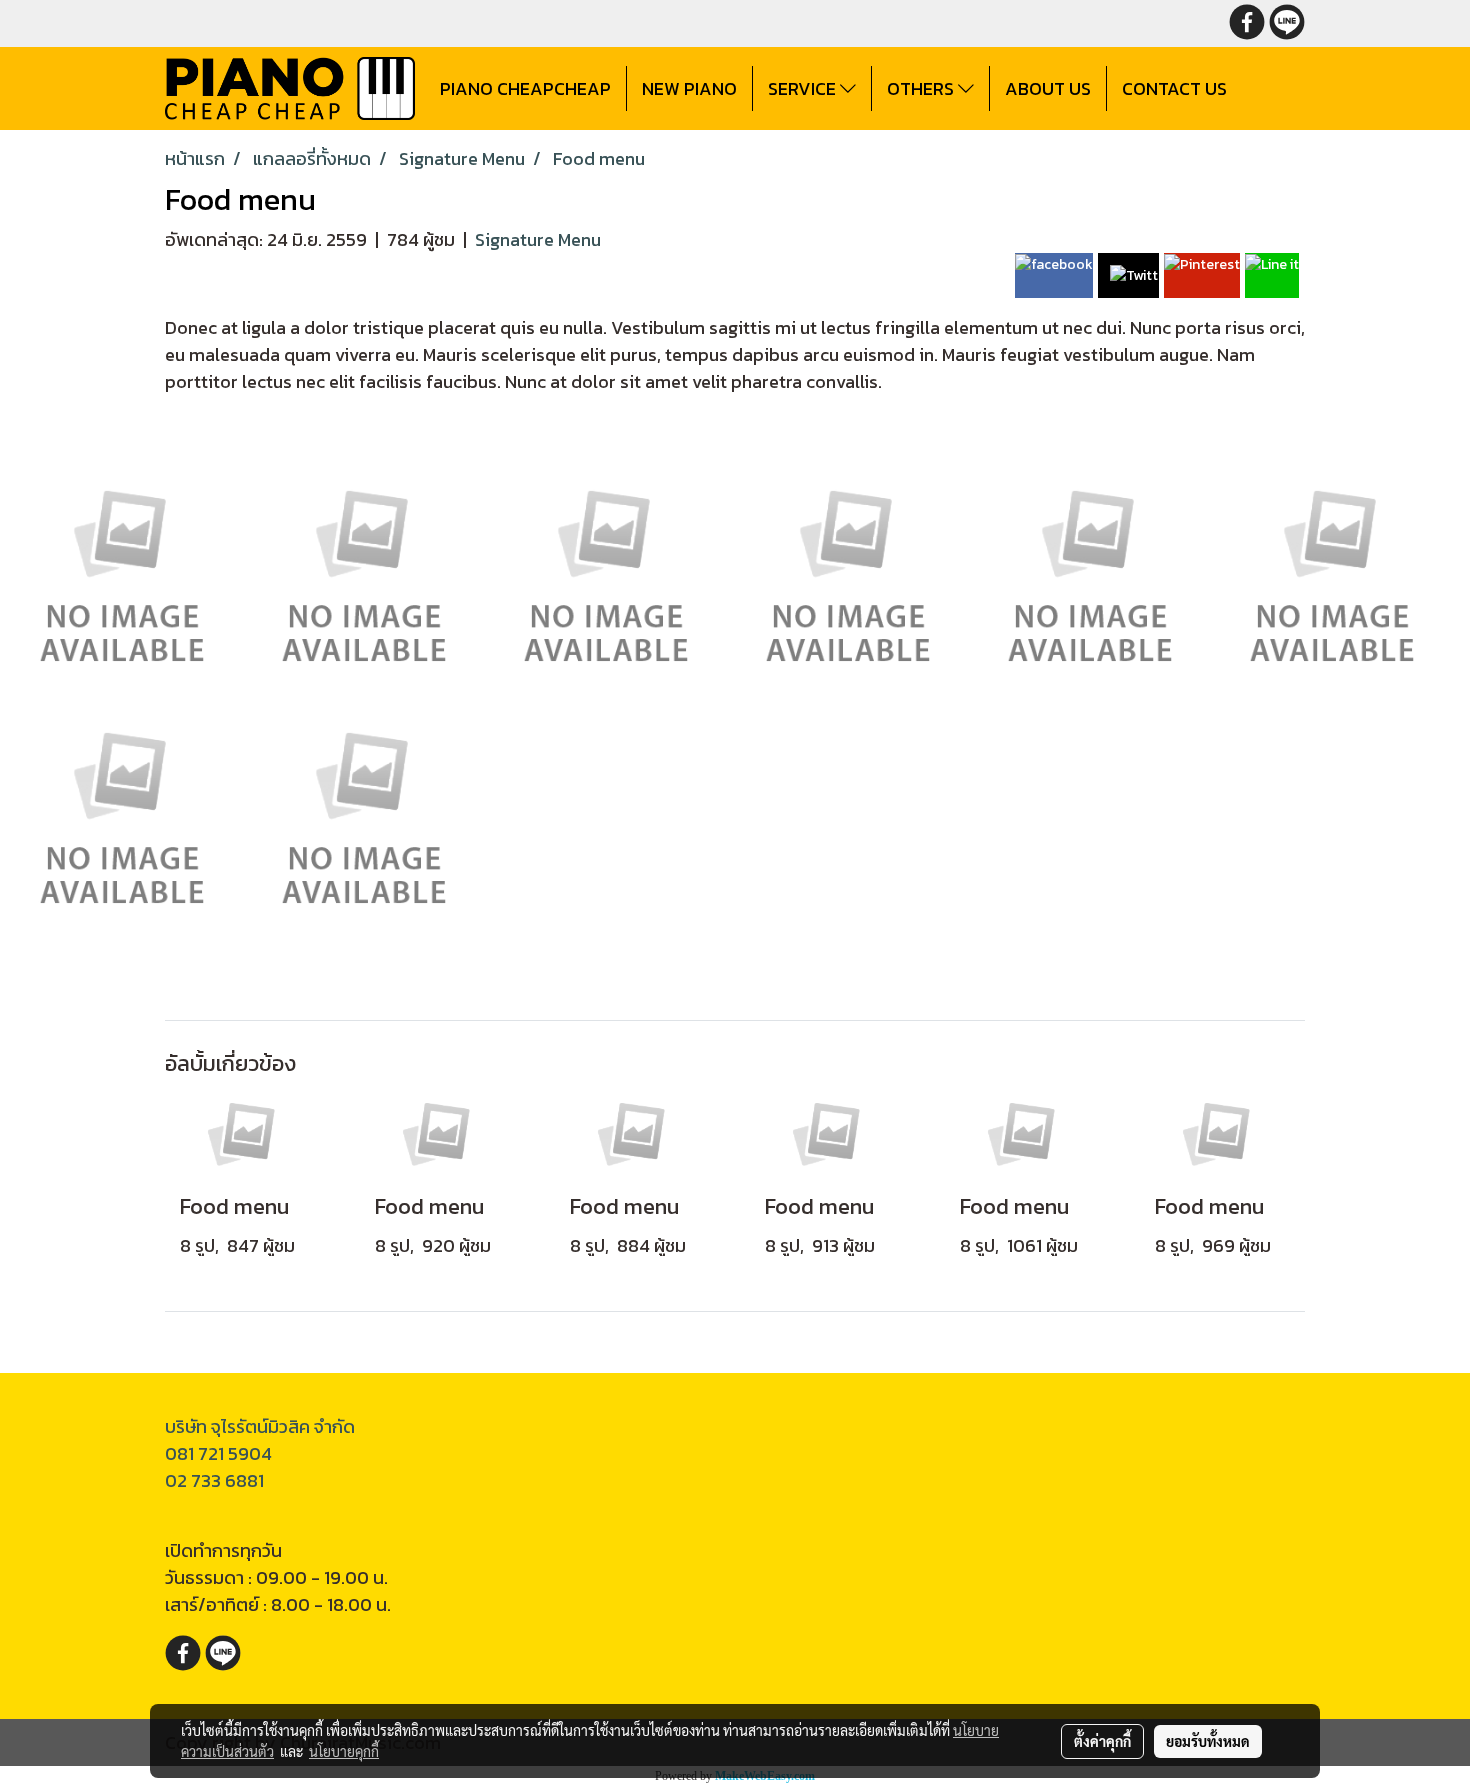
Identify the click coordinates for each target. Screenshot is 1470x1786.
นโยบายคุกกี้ (344, 1751)
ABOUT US (1048, 88)
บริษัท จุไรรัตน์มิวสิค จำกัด (260, 1426)
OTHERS (922, 88)
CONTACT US (1174, 88)
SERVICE (804, 88)
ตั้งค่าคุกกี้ (1102, 1741)
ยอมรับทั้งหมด (1208, 1741)
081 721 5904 (218, 1453)
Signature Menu (538, 239)
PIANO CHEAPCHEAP (525, 88)
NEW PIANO (689, 88)
